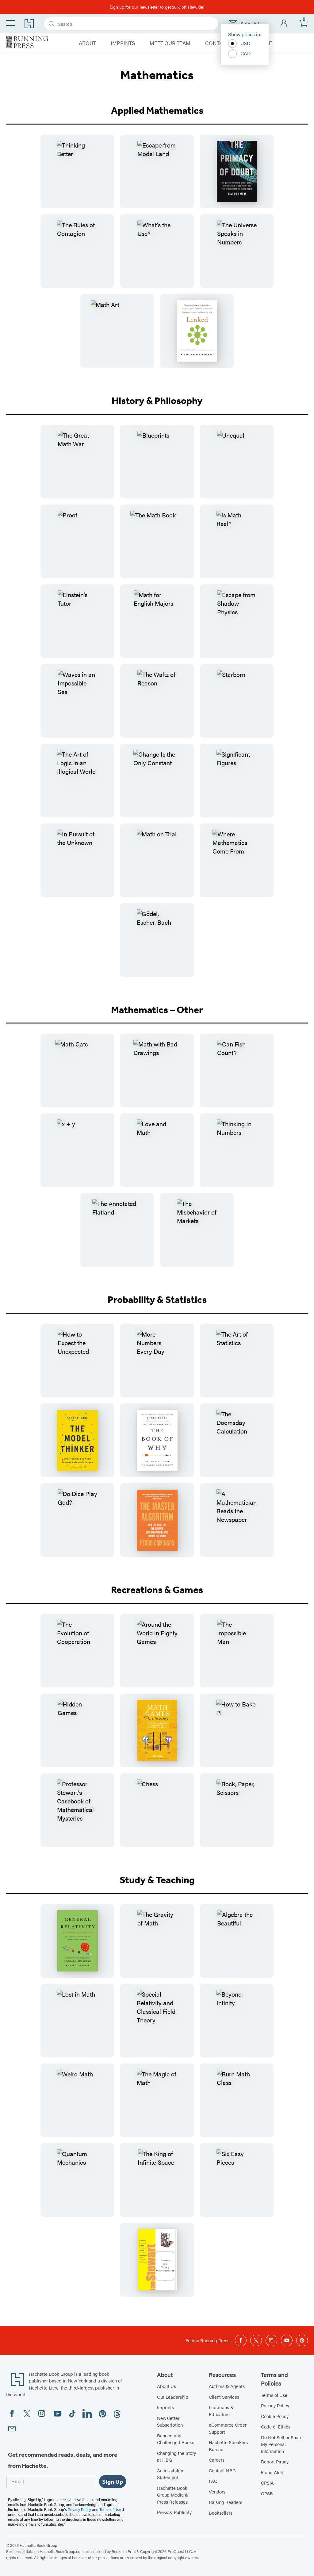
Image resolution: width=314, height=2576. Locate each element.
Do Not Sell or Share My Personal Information (282, 2444)
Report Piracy (275, 2461)
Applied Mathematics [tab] (157, 110)
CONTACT (217, 43)
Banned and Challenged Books (176, 2439)
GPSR (267, 2493)
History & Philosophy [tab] (157, 401)
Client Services (224, 2397)
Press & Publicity (174, 2512)
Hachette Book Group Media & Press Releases (173, 2495)
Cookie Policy (275, 2416)
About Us (167, 2386)
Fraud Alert (272, 2472)
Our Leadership (173, 2397)
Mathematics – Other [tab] (157, 1010)
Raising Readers (226, 2502)
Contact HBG (222, 2470)
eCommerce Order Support (228, 2428)
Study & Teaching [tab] (157, 1880)
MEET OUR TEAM (170, 43)
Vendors (217, 2492)
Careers (217, 2460)
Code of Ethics (276, 2426)
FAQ (213, 2481)
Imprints (165, 2407)
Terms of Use (274, 2395)
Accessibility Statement (170, 2474)
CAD (246, 53)
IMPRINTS (123, 43)
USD (245, 43)
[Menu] (10, 23)
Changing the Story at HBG (176, 2456)
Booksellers (221, 2513)
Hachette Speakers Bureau (228, 2446)
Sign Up (113, 2482)
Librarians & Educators (221, 2411)
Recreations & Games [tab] (157, 1590)
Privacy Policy (275, 2405)
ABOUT (87, 43)
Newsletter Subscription (170, 2421)
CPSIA (267, 2483)
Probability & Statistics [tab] (157, 1300)
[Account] (284, 24)
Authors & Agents (227, 2386)
